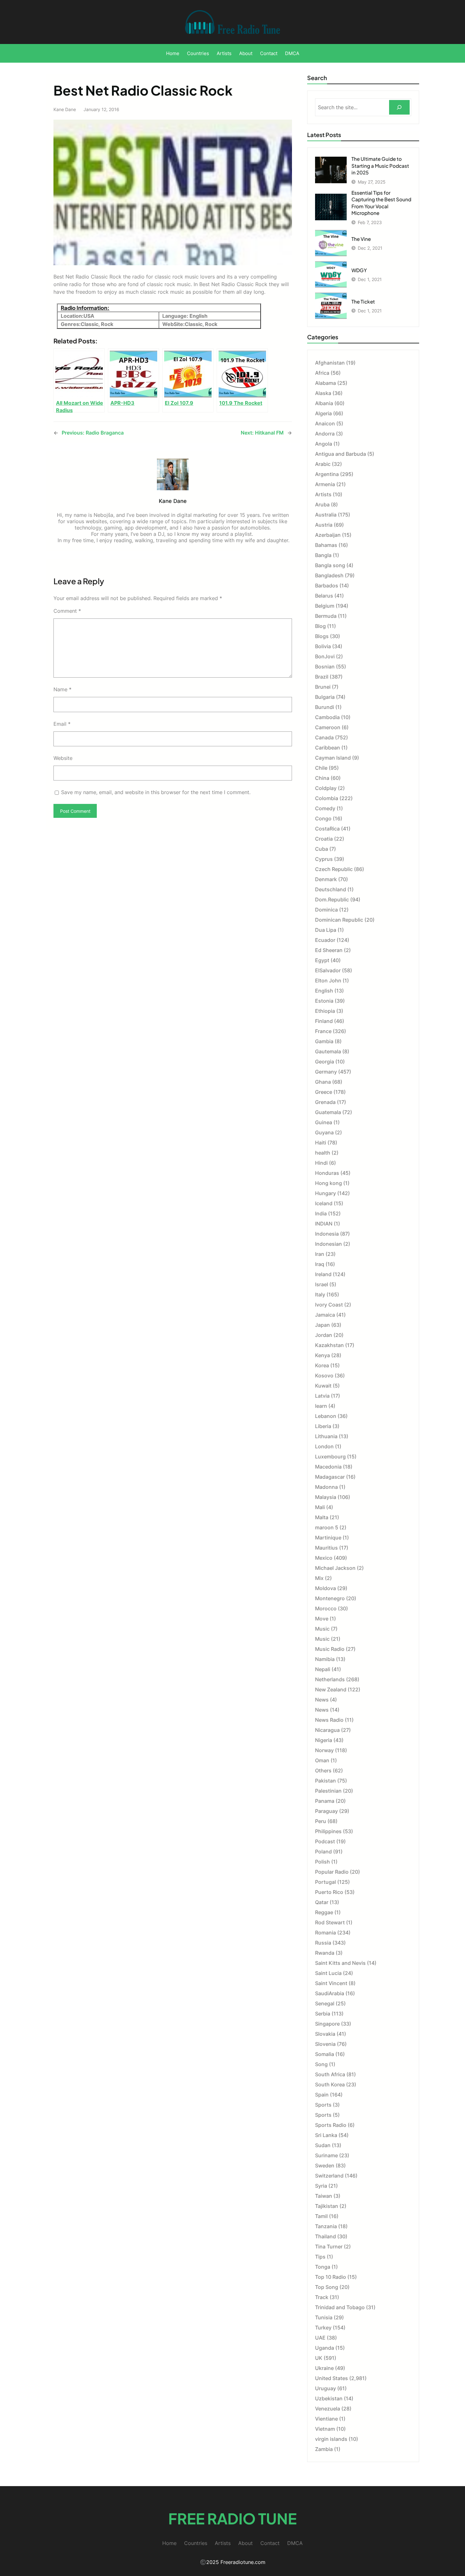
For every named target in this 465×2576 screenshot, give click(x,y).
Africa (322, 373)
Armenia (325, 484)
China (322, 778)
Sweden (325, 2165)
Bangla (323, 555)
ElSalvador (328, 970)
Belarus (324, 596)
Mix (319, 1578)
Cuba (322, 849)
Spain (322, 2095)
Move (322, 1619)
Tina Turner (329, 2247)
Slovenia (325, 2044)
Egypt (322, 960)
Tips (320, 2257)
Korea (322, 1365)
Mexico (324, 1558)
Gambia (324, 1041)
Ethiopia (325, 1011)
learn (321, 1406)
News (322, 1700)
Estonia (324, 1001)
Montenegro (330, 1598)
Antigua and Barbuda (341, 454)
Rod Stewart (330, 1922)
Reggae (324, 1912)
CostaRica (327, 829)
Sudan (323, 2145)
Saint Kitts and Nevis (340, 1963)
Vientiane (326, 2419)
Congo (323, 818)
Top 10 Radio (331, 2277)
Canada (324, 737)
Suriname (326, 2155)
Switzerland (329, 2176)
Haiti (321, 1143)
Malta (322, 1517)
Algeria (323, 413)
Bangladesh (329, 575)
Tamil (321, 2216)
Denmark (326, 879)
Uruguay (325, 2388)
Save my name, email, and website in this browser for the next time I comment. (156, 792)
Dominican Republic (339, 920)
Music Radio (330, 1649)
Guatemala (328, 1112)
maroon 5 (327, 1527)
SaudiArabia (330, 1993)
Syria (321, 2186)
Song (321, 2064)
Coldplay (326, 788)
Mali (320, 1507)
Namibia (325, 1659)
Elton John (328, 981)
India (321, 1213)
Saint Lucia (328, 1973)
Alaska (323, 393)
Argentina (327, 474)
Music (322, 1629)
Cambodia (327, 717)
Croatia (324, 839)
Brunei (323, 687)
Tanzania (326, 2226)
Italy (320, 1294)
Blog (320, 626)
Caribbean (328, 748)
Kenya (322, 1355)
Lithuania (326, 1436)
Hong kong (329, 1183)
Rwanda (325, 1953)
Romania (325, 1933)
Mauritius (326, 1548)
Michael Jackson (335, 1568)
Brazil (322, 677)
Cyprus (324, 859)
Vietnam (325, 2429)
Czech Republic (334, 869)
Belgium (325, 606)
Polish (322, 1862)
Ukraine (324, 2368)
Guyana (324, 1132)
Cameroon (328, 727)
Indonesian (329, 1244)
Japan (322, 1325)
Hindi (321, 1163)
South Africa (330, 2074)
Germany (326, 1072)
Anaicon (325, 423)
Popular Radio (332, 1872)
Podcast (325, 1841)
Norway (324, 1750)
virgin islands (331, 2439)
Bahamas (326, 545)
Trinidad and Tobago (340, 2307)
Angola (324, 444)
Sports (323, 2105)
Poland (323, 1852)
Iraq (320, 1264)
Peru (321, 1821)
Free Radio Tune (232, 2518)
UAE (320, 2338)
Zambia (324, 2449)
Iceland (324, 1203)
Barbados (327, 586)
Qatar (322, 1902)
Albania (324, 403)
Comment (67, 611)
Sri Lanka (326, 2135)
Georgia (325, 1062)
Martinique (328, 1538)
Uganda (325, 2348)
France (323, 1031)
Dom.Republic (332, 899)
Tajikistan (327, 2206)
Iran (320, 1254)
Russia (323, 1943)
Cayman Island (333, 758)
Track (322, 2297)
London (324, 1446)
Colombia (327, 798)
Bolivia (323, 646)
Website (63, 758)
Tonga (323, 2267)
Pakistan (325, 1781)
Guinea (324, 1122)
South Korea (330, 2084)
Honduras (327, 1173)
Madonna (326, 1487)
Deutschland (331, 889)
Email (62, 724)
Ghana (323, 1082)
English (324, 991)
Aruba (322, 505)
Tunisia (324, 2317)
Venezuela (328, 2409)
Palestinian (328, 1791)
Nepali (323, 1669)
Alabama (325, 383)
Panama (325, 1801)
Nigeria (324, 1740)
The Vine (361, 239)
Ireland (323, 1274)
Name (62, 689)
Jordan (324, 1335)
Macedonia (328, 1467)
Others (323, 1771)
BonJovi (325, 656)
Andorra (325, 434)
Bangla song (330, 565)
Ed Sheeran (329, 950)
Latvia (322, 1396)
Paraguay (326, 1811)
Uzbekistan (329, 2398)
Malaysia (326, 1497)
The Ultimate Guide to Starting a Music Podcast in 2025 (380, 166)
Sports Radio (331, 2125)
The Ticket (363, 301)
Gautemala (328, 1051)
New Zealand (331, 1689)
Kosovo (324, 1376)
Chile (321, 768)
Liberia (323, 1426)
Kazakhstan (329, 1345)
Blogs (322, 636)
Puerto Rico (329, 1892)
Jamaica (325, 1315)
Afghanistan (330, 363)
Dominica (326, 910)
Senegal (325, 2003)
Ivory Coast (329, 1305)
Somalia (325, 2054)
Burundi (325, 707)
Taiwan (324, 2196)
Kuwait (323, 1386)
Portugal (325, 1882)
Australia (326, 515)
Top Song (327, 2287)
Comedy (325, 808)
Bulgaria (325, 697)
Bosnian (325, 667)
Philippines (328, 1831)
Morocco (326, 1608)
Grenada (325, 1102)
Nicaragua (327, 1730)
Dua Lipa (326, 930)
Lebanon (326, 1416)
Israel (322, 1284)
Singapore (327, 2024)
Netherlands (330, 1679)
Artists (323, 494)
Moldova (325, 1588)
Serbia (323, 2014)
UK (319, 2358)
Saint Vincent (331, 1983)
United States (332, 2378)
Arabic (323, 464)
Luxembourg (330, 1457)
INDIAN (324, 1224)
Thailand (325, 2236)
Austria (324, 525)
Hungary (325, 1193)
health (323, 1153)
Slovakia (325, 2034)
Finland (324, 1021)
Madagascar (330, 1477)
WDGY (359, 270)
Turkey (323, 2328)
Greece (324, 1092)
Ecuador (325, 940)
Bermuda (326, 616)
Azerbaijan (328, 535)
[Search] (399, 107)
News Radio (329, 1720)
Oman (322, 1760)
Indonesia (327, 1234)
